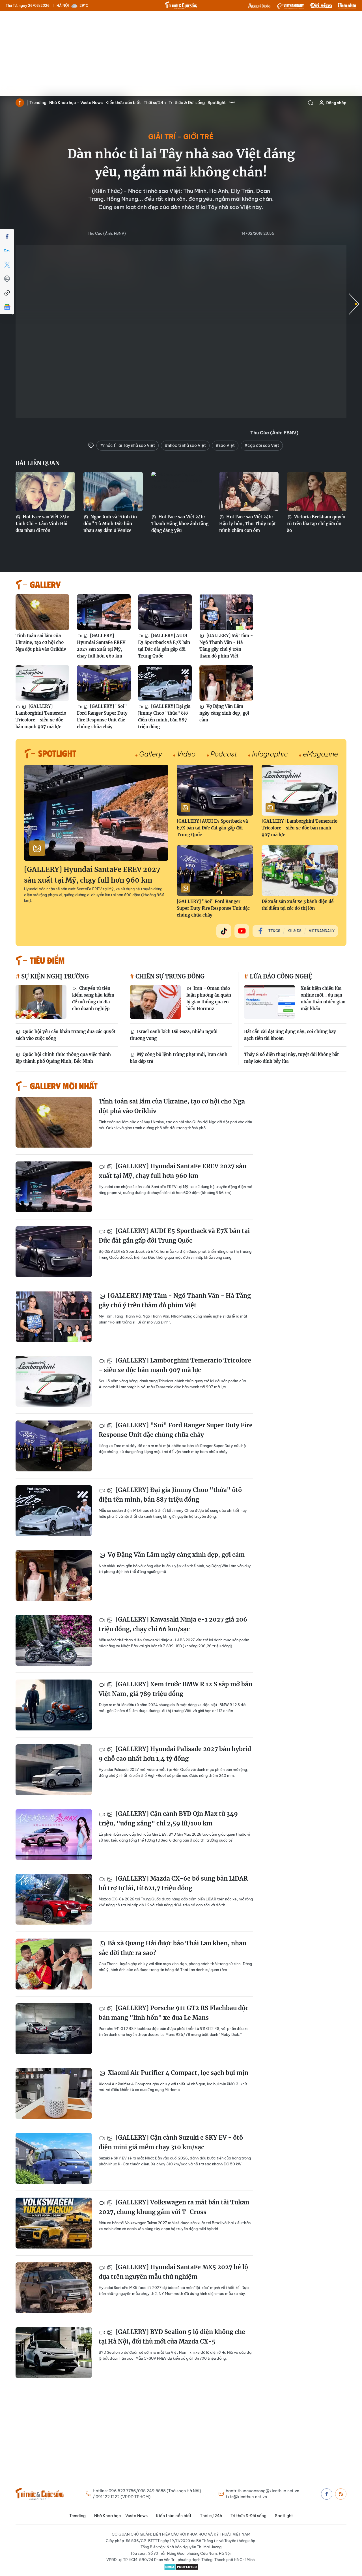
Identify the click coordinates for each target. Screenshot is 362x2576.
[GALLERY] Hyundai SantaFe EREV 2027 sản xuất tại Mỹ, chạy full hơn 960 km (101, 646)
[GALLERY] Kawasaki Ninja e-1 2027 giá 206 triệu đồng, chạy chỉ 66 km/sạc (173, 1624)
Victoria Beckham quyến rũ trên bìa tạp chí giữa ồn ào (316, 524)
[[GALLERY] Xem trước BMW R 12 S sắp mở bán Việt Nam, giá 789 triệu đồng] (54, 1705)
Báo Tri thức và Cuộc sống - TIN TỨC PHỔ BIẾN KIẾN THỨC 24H (181, 5)
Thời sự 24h (155, 103)
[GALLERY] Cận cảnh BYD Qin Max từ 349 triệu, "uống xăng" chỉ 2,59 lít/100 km (168, 1819)
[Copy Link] (7, 293)
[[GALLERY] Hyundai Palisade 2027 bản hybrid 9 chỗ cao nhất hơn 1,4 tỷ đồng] (54, 1770)
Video (186, 754)
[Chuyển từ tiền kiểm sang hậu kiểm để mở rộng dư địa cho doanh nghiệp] (41, 1002)
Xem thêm (232, 103)
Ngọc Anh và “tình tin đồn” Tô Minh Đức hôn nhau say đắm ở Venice (110, 524)
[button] (354, 304)
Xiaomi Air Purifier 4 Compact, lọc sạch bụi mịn (177, 2073)
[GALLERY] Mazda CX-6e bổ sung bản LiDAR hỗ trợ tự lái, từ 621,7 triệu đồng (173, 1883)
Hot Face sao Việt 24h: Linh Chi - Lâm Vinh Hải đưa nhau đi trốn (42, 524)
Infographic (270, 754)
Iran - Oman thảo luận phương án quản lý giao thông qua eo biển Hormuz (209, 998)
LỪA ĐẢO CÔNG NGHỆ (280, 976)
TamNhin (347, 6)
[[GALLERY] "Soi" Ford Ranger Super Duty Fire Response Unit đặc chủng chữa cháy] (104, 683)
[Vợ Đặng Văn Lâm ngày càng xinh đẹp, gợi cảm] (226, 683)
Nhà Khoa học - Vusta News (76, 103)
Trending (38, 103)
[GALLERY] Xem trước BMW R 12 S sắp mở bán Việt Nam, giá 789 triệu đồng (175, 1689)
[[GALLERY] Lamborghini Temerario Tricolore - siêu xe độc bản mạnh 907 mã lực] (42, 683)
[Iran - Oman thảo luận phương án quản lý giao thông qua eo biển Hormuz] (155, 1002)
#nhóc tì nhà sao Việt (185, 445)
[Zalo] (7, 251)
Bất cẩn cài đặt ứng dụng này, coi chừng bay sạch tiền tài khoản (290, 1035)
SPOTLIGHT (57, 753)
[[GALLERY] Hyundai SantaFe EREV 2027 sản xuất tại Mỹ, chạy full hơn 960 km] (104, 612)
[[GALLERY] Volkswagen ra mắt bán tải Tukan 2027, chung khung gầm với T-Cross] (54, 2223)
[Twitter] (7, 265)
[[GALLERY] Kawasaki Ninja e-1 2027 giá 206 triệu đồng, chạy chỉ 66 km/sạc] (54, 1640)
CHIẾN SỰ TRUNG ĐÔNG (169, 976)
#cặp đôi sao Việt (262, 445)
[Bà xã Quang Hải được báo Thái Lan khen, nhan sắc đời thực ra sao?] (54, 1964)
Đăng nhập (336, 103)
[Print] (7, 279)
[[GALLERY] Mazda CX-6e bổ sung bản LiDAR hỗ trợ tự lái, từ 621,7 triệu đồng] (54, 1899)
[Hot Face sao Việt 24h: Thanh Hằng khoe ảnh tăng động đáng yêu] (181, 492)
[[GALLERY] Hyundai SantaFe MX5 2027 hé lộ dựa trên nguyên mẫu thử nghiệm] (54, 2288)
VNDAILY (290, 6)
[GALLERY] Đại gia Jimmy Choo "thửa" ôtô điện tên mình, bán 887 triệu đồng (164, 716)
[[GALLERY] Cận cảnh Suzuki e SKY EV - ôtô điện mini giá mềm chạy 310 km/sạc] (54, 2158)
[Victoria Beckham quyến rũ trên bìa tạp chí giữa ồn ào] (317, 492)
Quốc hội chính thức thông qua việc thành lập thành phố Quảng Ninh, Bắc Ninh (63, 1058)
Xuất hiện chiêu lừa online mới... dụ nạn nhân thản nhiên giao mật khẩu (323, 998)
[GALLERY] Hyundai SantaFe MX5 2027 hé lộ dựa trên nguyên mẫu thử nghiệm (173, 2272)
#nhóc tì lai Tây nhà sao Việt (128, 445)
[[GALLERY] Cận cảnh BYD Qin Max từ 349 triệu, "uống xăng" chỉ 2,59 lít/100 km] (54, 1835)
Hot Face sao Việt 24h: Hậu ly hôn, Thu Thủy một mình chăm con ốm (247, 524)
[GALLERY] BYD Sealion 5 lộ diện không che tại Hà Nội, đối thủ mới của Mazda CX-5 (172, 2337)
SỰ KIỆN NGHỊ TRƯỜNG (54, 976)
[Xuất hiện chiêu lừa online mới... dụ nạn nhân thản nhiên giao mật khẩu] (270, 1002)
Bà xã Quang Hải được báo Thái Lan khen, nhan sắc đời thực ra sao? (173, 1948)
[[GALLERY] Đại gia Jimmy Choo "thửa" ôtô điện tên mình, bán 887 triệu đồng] (165, 683)
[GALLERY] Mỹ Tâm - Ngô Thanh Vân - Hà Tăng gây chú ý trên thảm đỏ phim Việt (226, 646)
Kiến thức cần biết (123, 103)
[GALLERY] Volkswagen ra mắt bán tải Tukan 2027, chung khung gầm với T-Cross (174, 2207)
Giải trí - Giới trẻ (181, 137)
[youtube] (242, 931)
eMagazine (320, 754)
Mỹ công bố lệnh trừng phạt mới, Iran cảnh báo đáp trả (179, 1058)
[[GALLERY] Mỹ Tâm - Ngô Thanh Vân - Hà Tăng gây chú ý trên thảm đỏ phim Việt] (226, 612)
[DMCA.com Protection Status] (181, 2567)
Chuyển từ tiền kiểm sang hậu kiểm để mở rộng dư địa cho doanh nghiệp (93, 998)
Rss (341, 2494)
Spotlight (217, 103)
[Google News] (7, 307)
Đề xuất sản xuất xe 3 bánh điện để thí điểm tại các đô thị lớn (298, 905)
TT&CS (274, 931)
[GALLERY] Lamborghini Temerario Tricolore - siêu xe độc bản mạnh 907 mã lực (41, 716)
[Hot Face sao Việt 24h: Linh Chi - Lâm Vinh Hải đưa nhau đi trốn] (45, 492)
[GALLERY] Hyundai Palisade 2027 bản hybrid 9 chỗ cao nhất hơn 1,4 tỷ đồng (175, 1754)
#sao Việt (225, 445)
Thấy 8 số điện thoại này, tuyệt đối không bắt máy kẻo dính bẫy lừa (291, 1058)
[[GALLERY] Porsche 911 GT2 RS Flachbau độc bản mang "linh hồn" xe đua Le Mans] (54, 2029)
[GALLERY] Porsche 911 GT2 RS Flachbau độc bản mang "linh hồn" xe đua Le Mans (174, 2013)
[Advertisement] (181, 54)
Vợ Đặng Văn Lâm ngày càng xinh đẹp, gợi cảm (224, 713)
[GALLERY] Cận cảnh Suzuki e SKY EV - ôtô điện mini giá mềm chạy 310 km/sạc (171, 2142)
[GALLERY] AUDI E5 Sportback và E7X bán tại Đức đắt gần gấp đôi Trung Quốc (164, 646)
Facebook (327, 2494)
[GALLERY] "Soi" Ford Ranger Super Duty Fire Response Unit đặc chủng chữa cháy (102, 716)
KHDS (259, 6)
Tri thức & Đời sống (187, 103)
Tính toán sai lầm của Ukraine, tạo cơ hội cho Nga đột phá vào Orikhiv (41, 642)
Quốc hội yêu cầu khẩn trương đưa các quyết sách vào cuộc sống (65, 1035)
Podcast (224, 754)
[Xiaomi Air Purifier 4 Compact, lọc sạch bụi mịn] (54, 2094)
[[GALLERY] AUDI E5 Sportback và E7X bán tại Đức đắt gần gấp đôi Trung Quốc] (165, 612)
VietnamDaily (322, 931)
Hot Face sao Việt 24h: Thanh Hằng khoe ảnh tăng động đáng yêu (180, 524)
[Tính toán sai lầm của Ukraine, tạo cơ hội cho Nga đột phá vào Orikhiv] (42, 612)
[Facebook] (7, 236)
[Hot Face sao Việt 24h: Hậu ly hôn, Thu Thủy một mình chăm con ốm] (249, 492)
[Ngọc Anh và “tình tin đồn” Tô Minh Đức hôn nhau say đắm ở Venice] (113, 492)
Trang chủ (20, 103)
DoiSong (321, 6)
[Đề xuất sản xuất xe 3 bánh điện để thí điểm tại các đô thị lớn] (300, 870)
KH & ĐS (295, 931)
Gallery (151, 754)
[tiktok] (224, 931)
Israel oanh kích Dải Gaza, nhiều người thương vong (174, 1035)
